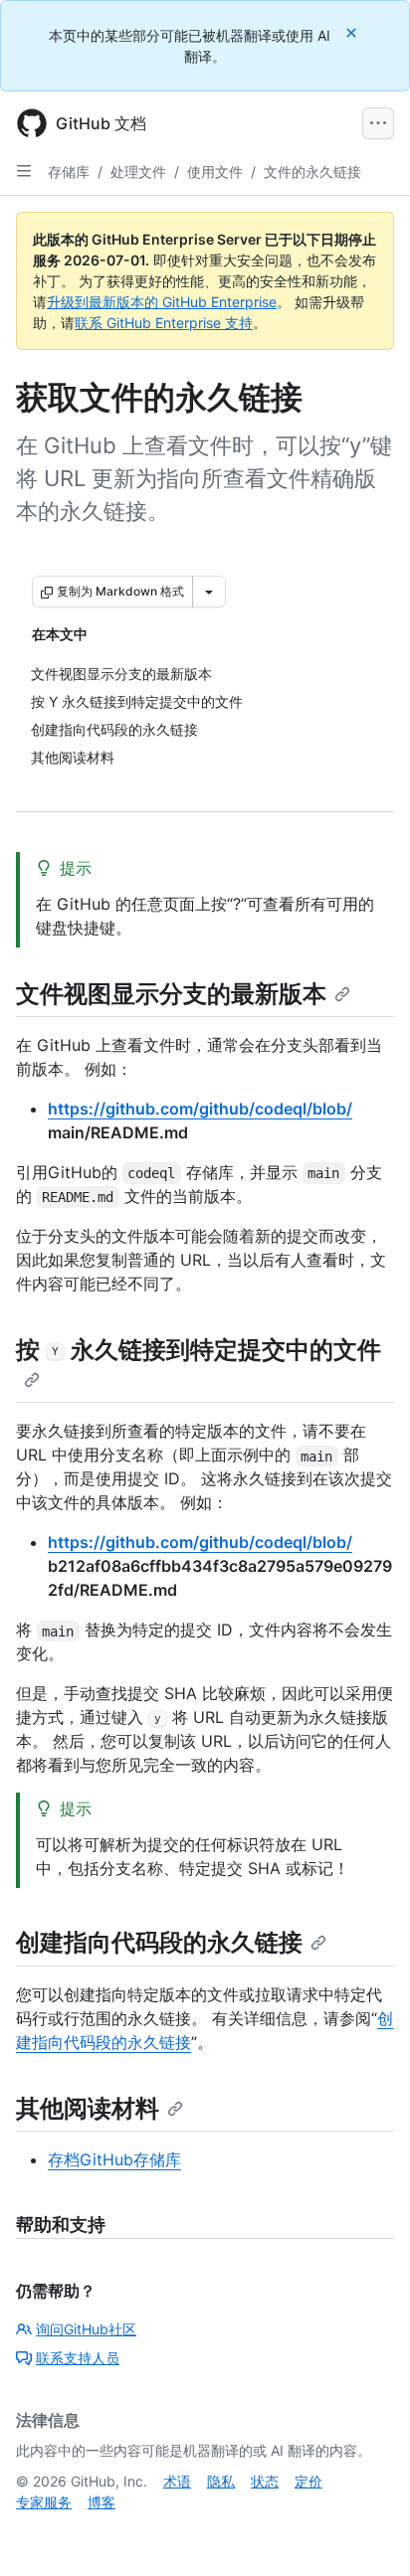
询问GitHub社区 (86, 2329)
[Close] (353, 32)
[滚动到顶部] (366, 2532)
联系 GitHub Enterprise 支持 (164, 323)
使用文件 (215, 172)
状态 (265, 2481)
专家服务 (44, 2502)
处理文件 (138, 172)
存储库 (69, 172)
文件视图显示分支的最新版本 (171, 994)
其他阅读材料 (88, 2108)
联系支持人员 (78, 2358)
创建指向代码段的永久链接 (159, 1942)
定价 (308, 2481)
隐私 (221, 2481)
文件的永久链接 (312, 172)
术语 (177, 2481)
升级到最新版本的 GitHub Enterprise (162, 302)
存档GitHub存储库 (114, 2159)
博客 (102, 2502)
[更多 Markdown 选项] (209, 592)
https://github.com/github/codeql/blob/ (200, 1109)
